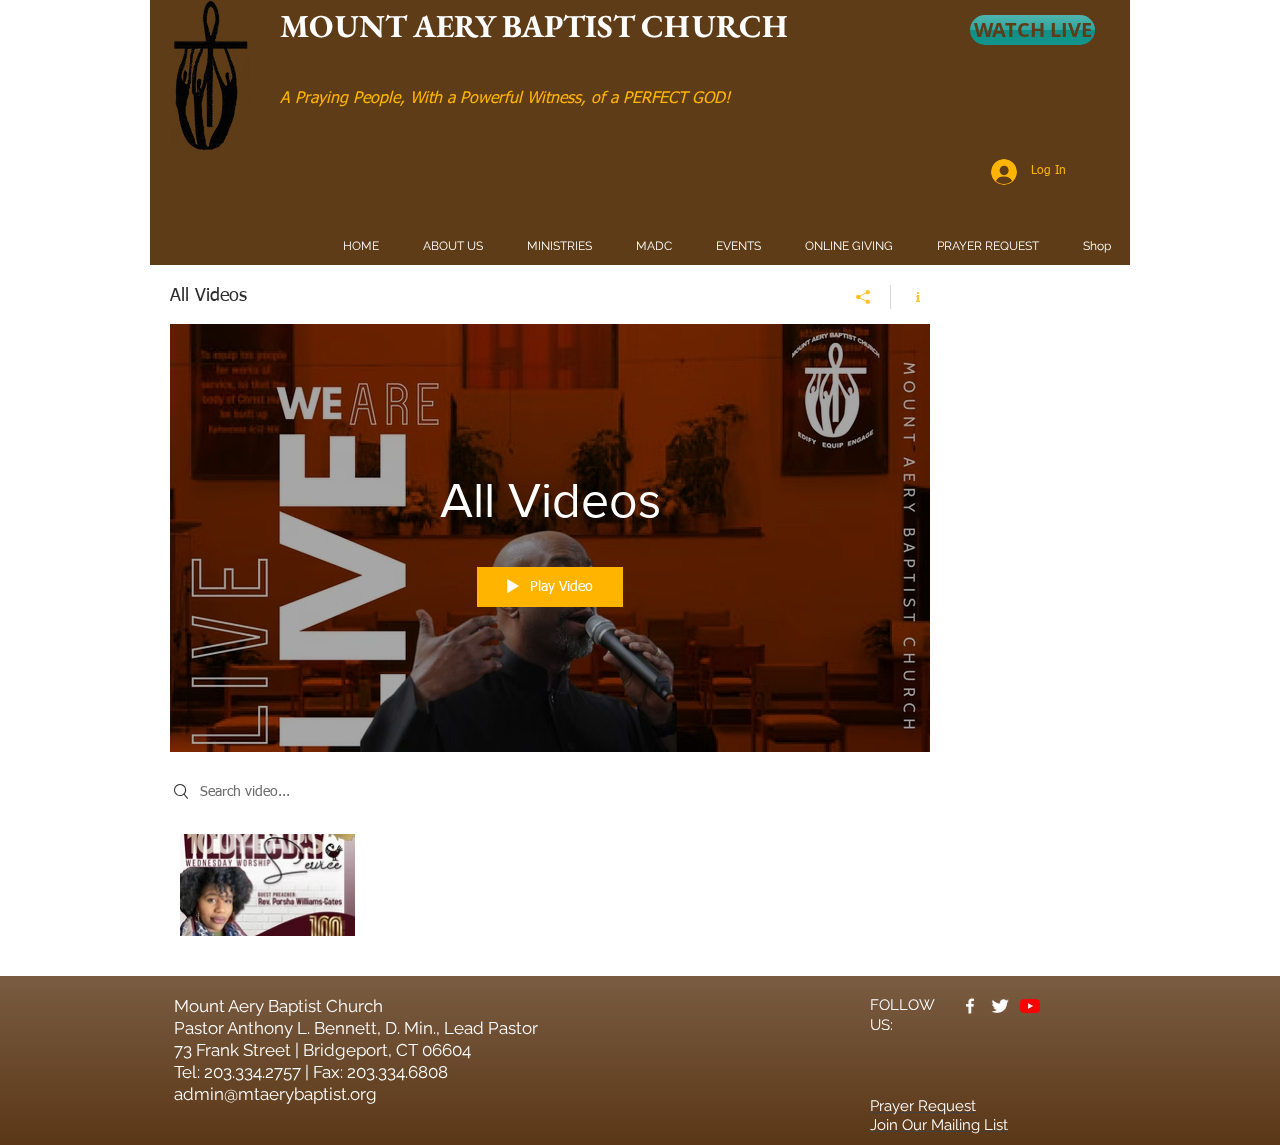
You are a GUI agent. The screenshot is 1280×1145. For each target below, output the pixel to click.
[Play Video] (267, 884)
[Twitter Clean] (1000, 1006)
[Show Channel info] (910, 297)
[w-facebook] (970, 1006)
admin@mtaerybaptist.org (275, 1094)
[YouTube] (1030, 1006)
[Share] (863, 297)
